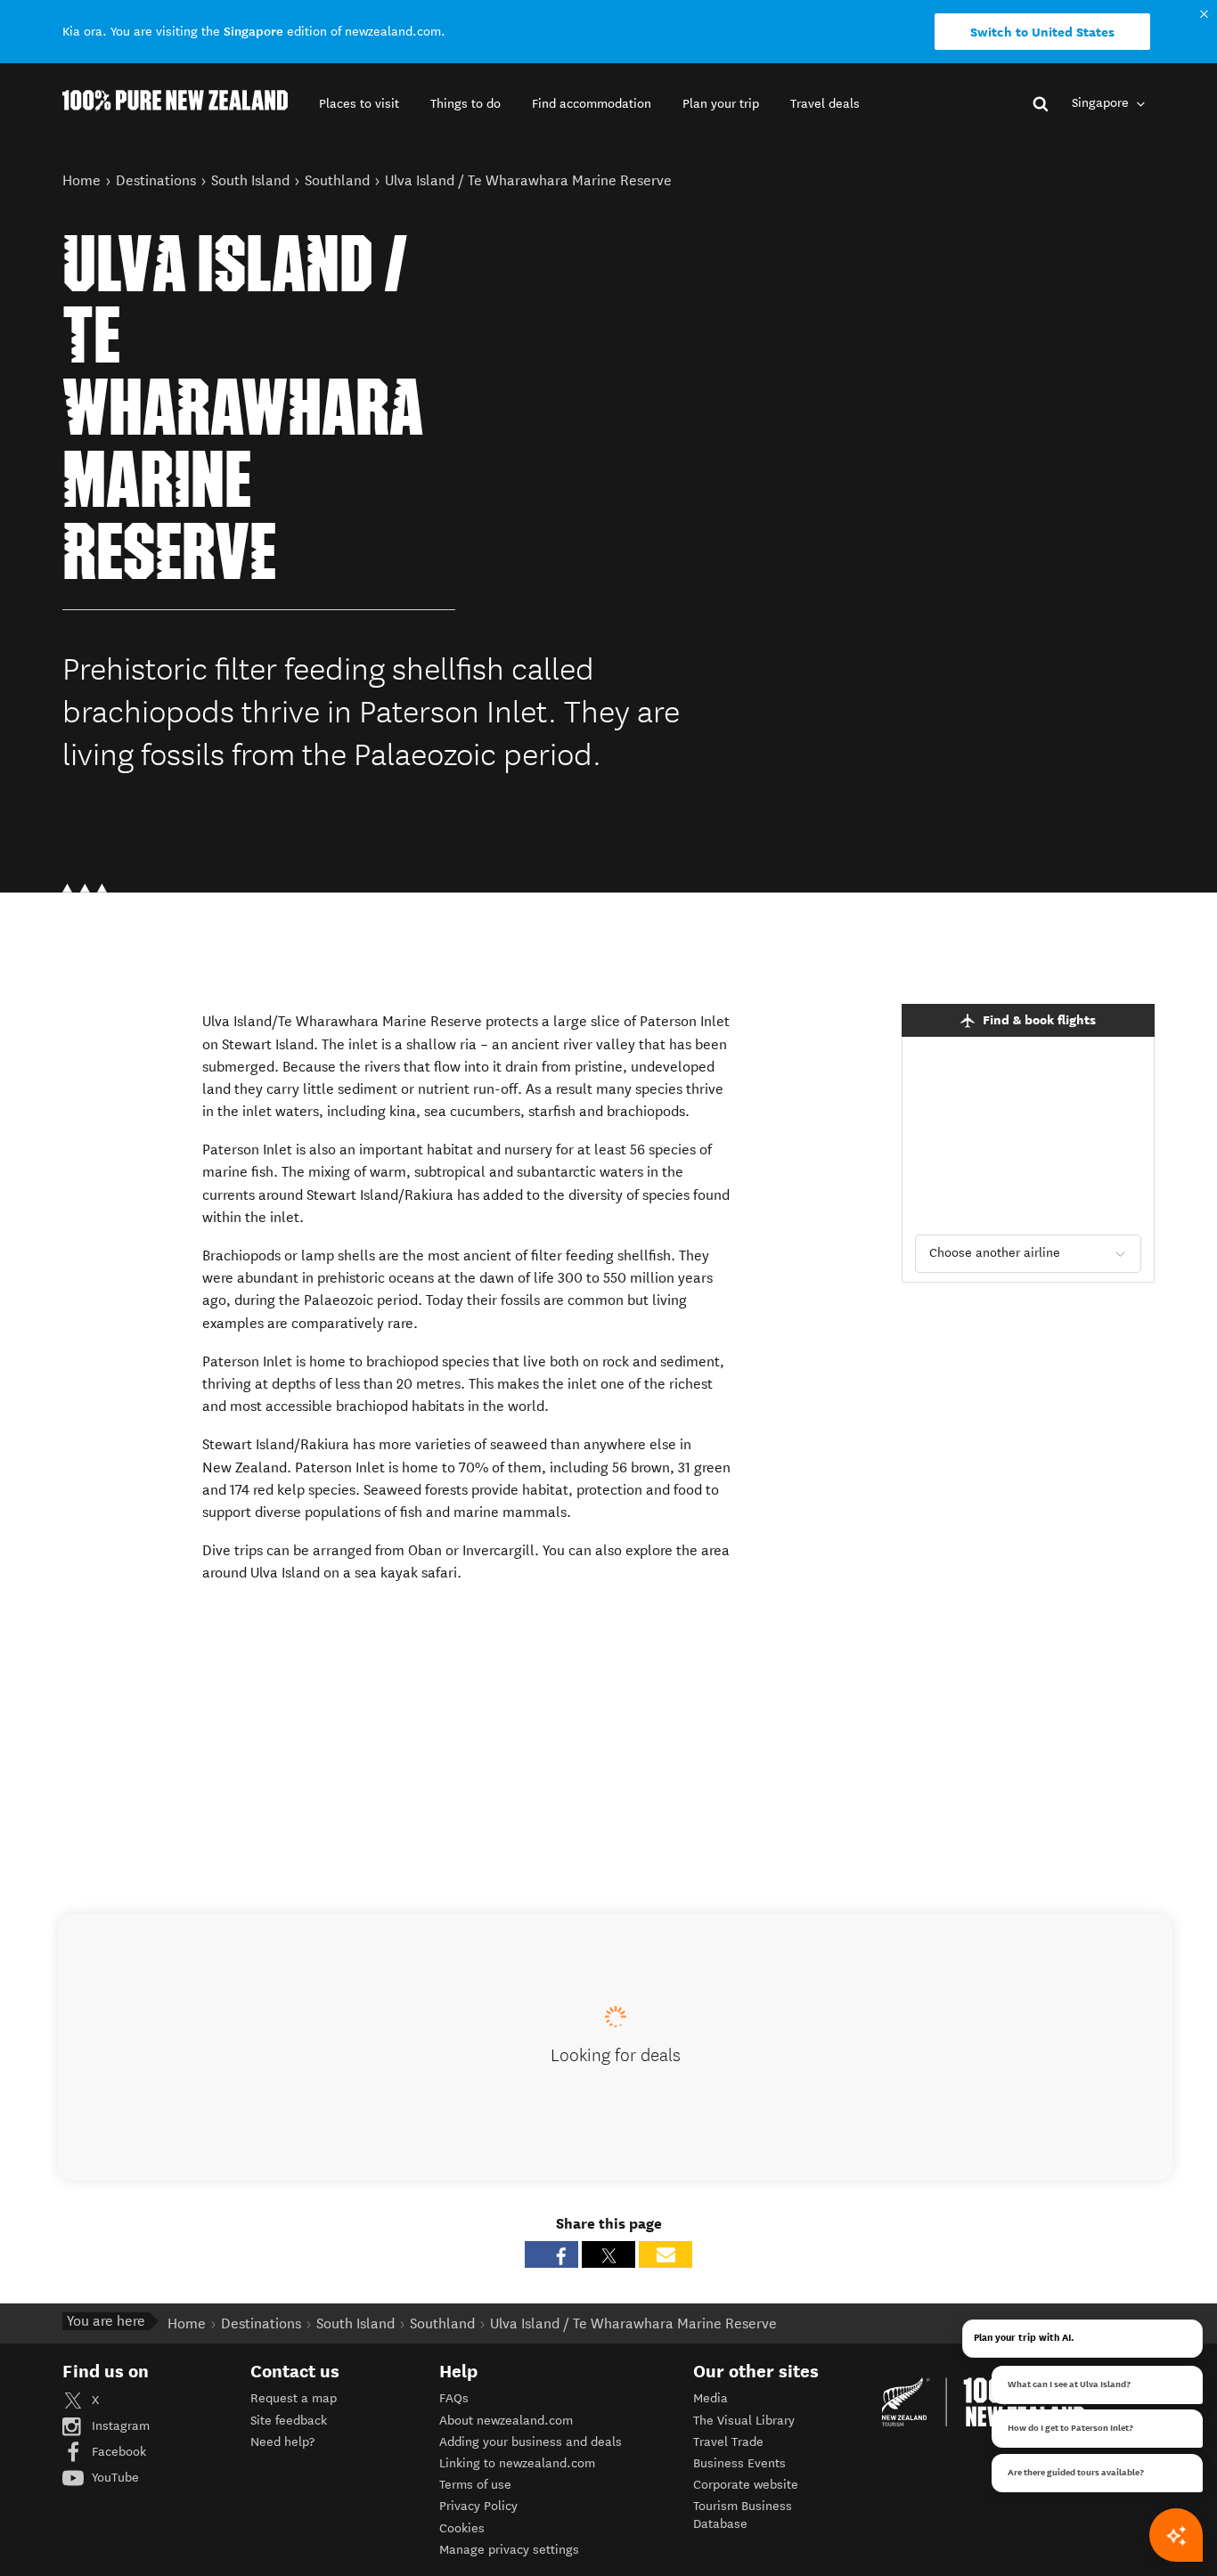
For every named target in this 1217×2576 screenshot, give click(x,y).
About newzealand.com (506, 2421)
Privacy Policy (478, 2506)
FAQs (454, 2398)
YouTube (114, 2478)
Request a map (294, 2398)
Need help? (282, 2442)
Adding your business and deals (531, 2442)
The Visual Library (744, 2421)
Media (711, 2398)
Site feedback (289, 2421)
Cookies (462, 2528)
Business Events (739, 2463)
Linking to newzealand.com (517, 2463)
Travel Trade (728, 2442)
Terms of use (475, 2485)
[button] (359, 104)
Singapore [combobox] (1102, 103)
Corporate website (746, 2485)
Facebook (117, 2452)
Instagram (119, 2426)
